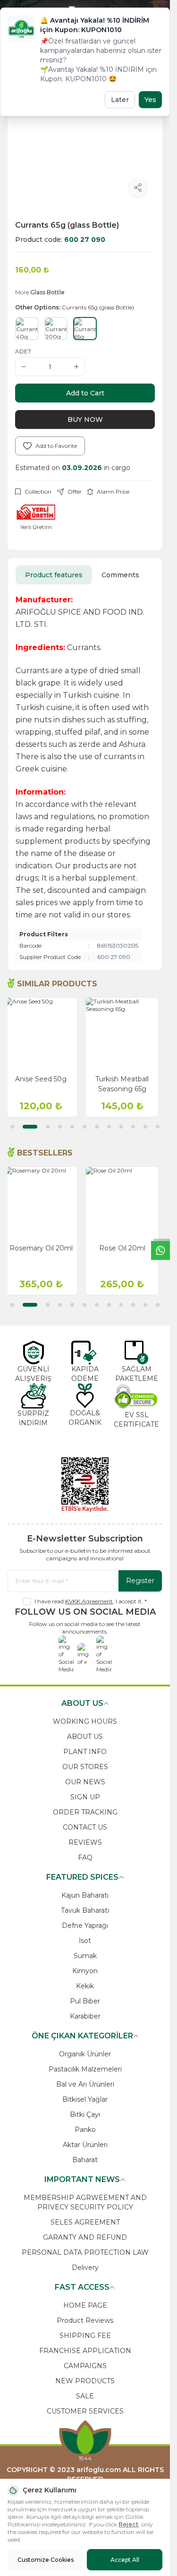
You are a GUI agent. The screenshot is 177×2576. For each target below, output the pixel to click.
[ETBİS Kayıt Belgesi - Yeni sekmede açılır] (85, 1485)
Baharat (85, 2160)
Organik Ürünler (85, 2054)
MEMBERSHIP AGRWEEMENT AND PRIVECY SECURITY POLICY (85, 2202)
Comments (120, 575)
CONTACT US (85, 1827)
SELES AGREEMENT (85, 2222)
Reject (128, 2524)
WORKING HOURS (85, 1721)
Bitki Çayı (85, 2114)
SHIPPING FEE (85, 2336)
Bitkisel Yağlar (85, 2099)
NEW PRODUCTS (85, 2381)
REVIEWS (85, 1842)
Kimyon (85, 1971)
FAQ (85, 1857)
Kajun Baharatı (85, 1895)
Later (120, 100)
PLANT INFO (85, 1752)
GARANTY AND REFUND (85, 2237)
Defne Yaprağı (85, 1926)
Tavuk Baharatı (85, 1910)
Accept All (125, 2560)
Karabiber (85, 2016)
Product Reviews (85, 2320)
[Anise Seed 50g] (44, 1034)
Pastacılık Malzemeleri (85, 2069)
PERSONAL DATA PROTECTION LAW (85, 2252)
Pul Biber (85, 2001)
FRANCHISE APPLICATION (85, 2351)
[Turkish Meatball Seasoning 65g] (126, 1034)
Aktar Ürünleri (85, 2145)
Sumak (85, 1956)
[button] (12, 1127)
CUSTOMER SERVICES (85, 2411)
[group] (85, 135)
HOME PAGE (85, 2305)
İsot (85, 1941)
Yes (150, 100)
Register (140, 1581)
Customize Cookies (46, 2560)
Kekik (85, 1986)
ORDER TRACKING (85, 1812)
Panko (85, 2130)
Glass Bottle (47, 292)
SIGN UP (85, 1797)
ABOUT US (85, 1737)
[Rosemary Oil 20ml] (44, 1203)
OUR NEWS (85, 1782)
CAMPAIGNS (85, 2366)
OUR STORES (85, 1767)
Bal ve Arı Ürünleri (85, 2084)
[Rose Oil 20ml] (126, 1203)
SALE (85, 2396)
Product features (54, 575)
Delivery (85, 2268)
